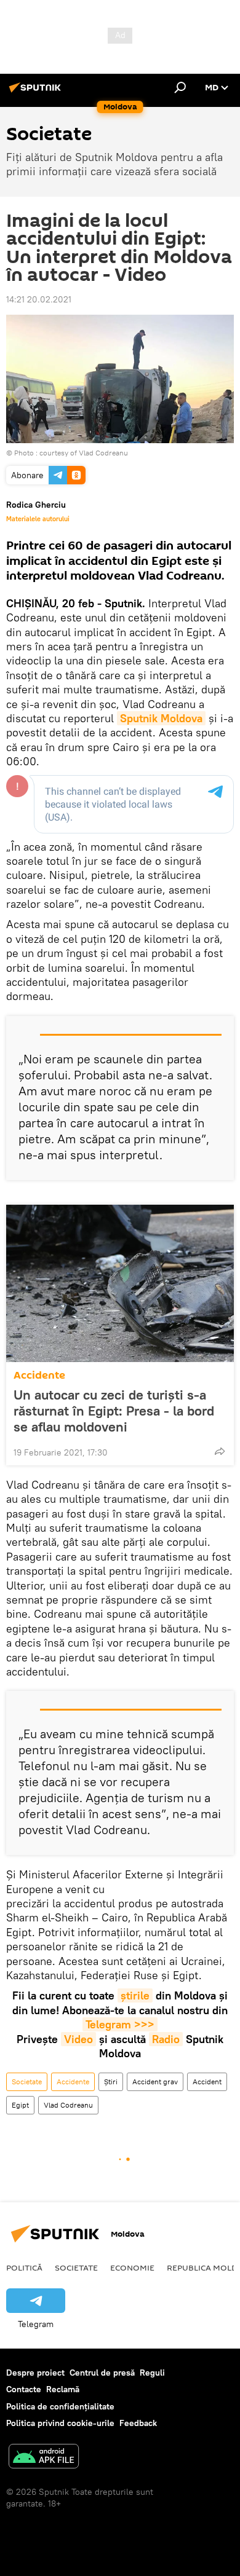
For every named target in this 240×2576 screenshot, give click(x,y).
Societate (27, 2082)
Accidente (39, 1375)
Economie (132, 2267)
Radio (166, 2039)
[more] (220, 1451)
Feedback (138, 2423)
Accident (207, 2082)
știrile (135, 1995)
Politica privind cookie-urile (60, 2423)
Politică (24, 2267)
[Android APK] (44, 2458)
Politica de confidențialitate (60, 2406)
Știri (111, 2082)
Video (78, 2039)
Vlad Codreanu (68, 2105)
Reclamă (63, 2389)
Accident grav (155, 2082)
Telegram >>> (120, 2024)
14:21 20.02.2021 (39, 299)
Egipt (20, 2105)
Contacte (24, 2389)
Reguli (152, 2373)
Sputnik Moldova (161, 718)
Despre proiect (35, 2373)
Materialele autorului (38, 519)
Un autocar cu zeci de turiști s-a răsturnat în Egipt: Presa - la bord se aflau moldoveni (114, 1411)
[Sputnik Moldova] (37, 92)
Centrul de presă (102, 2373)
